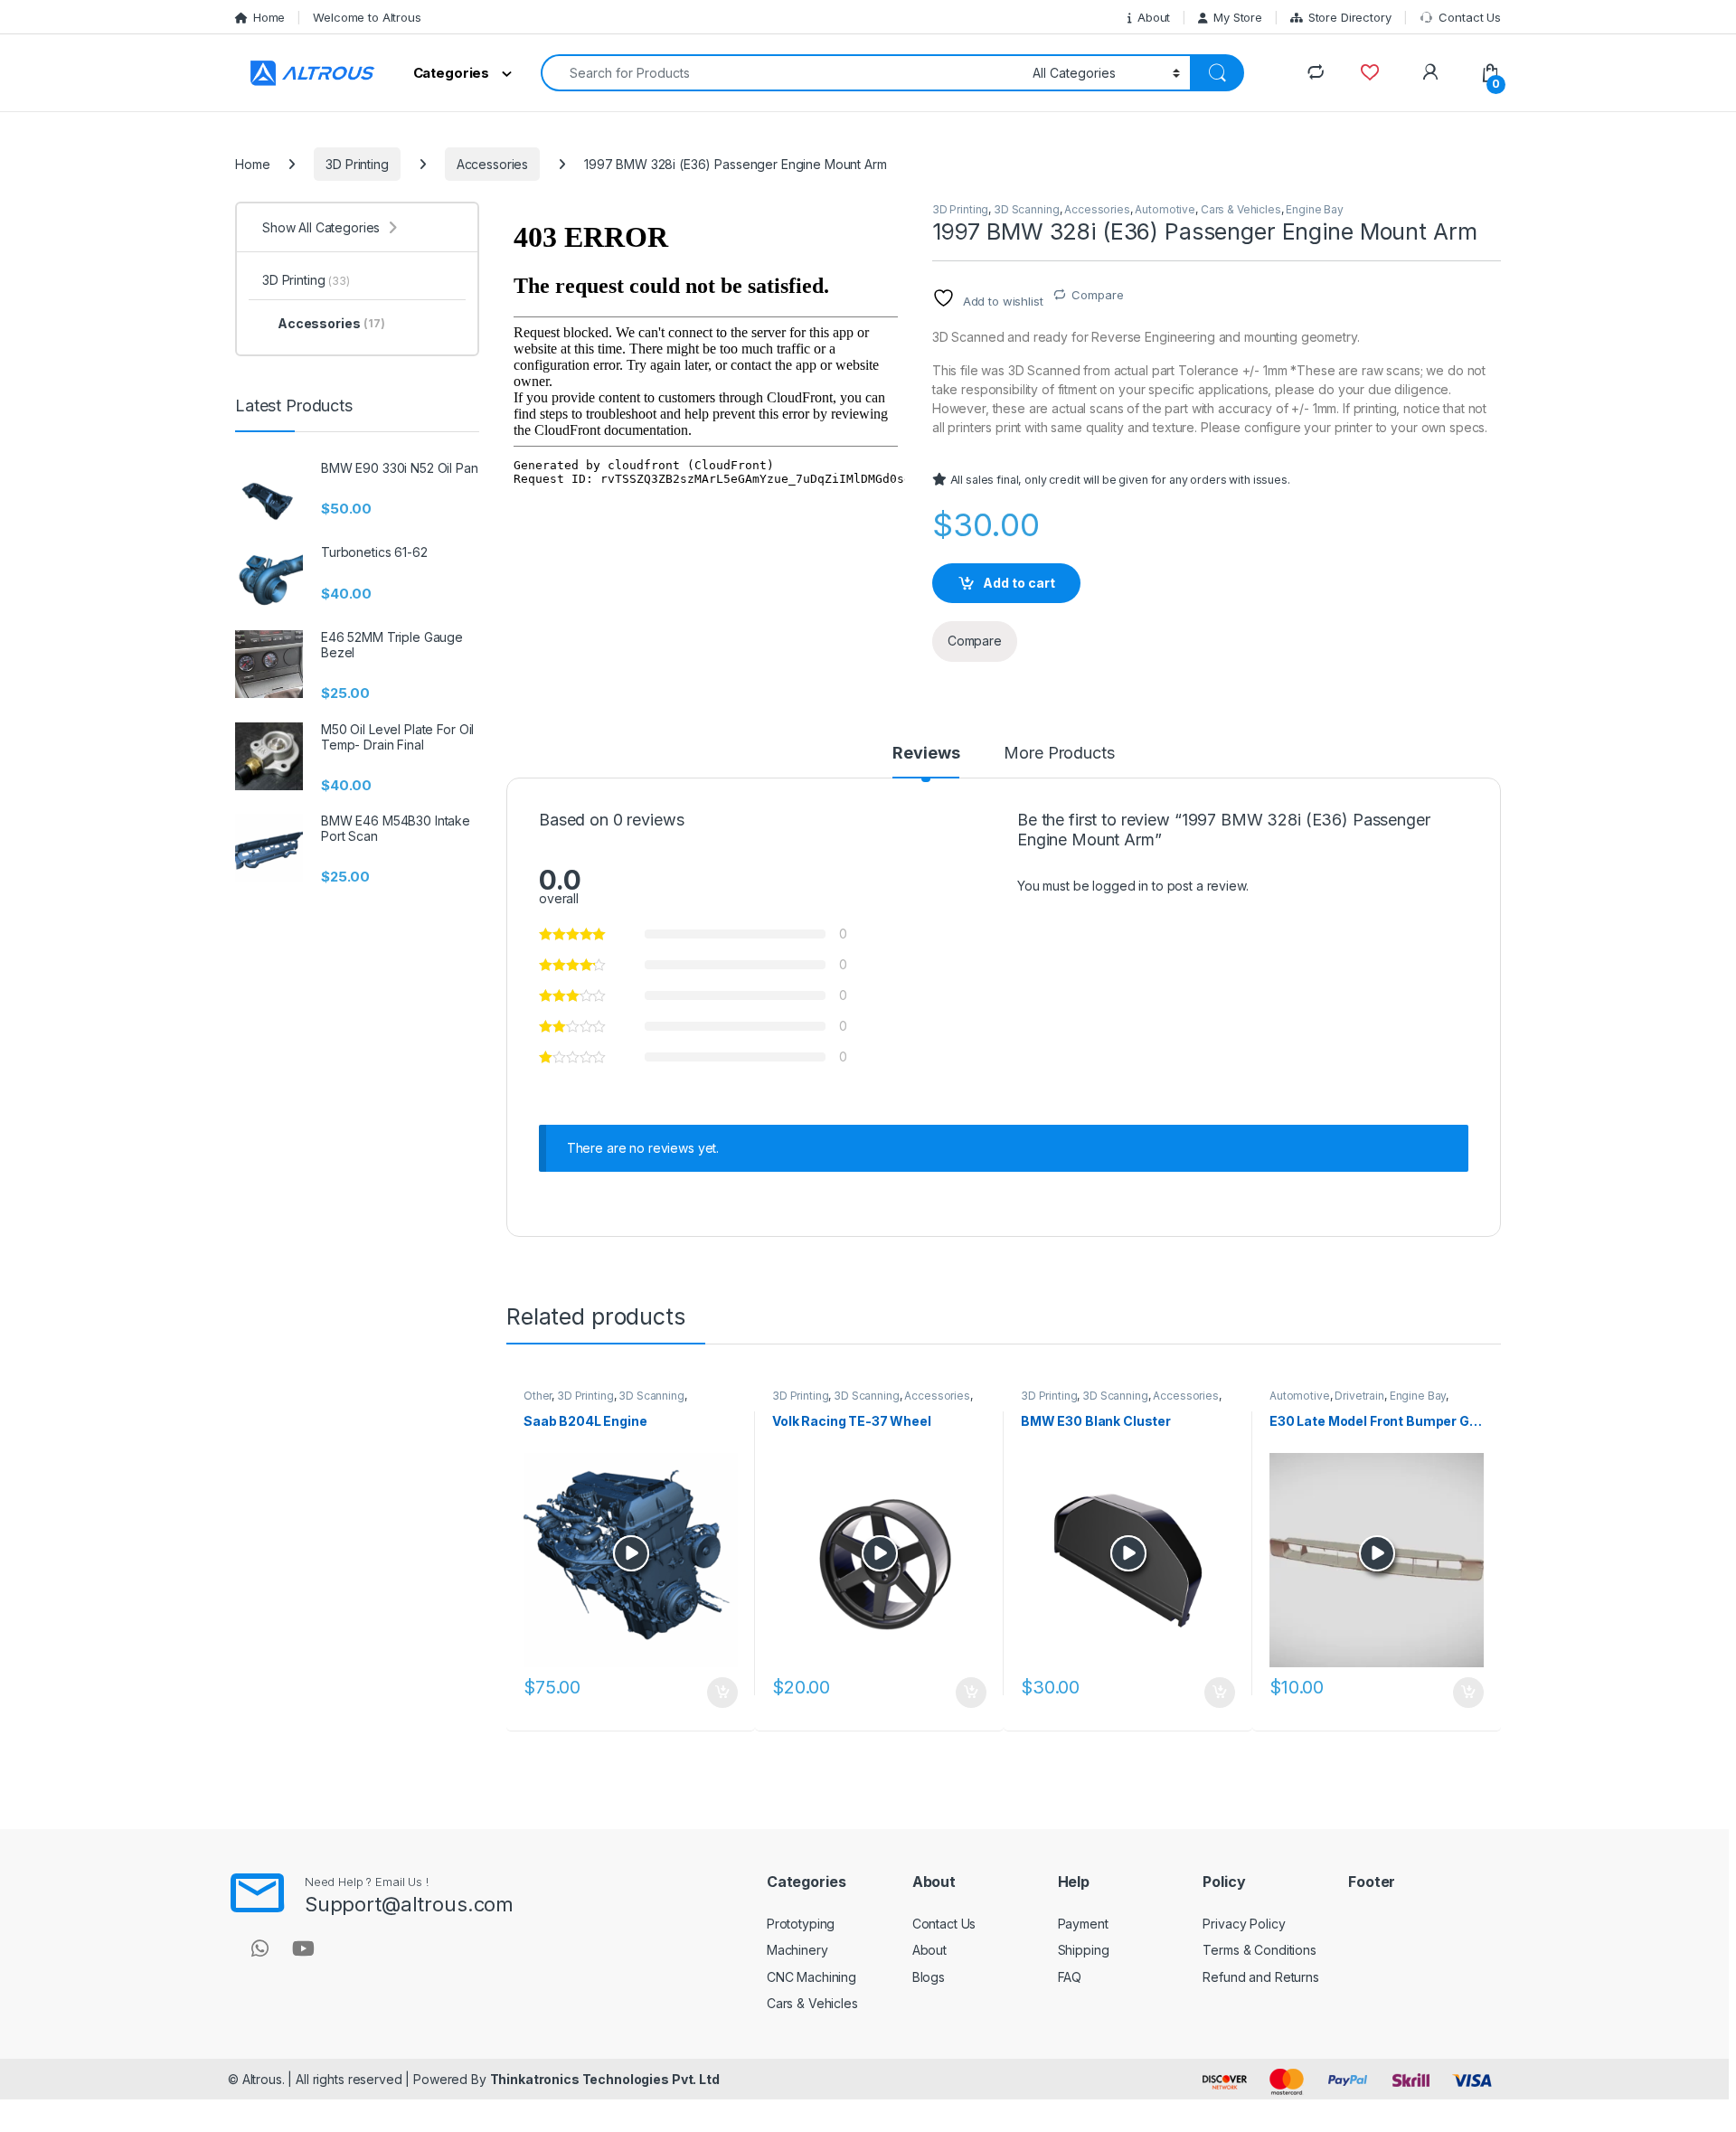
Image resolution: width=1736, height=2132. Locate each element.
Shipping (1084, 1950)
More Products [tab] (1059, 754)
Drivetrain (1359, 1396)
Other (538, 1396)
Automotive (1165, 209)
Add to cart (1019, 583)
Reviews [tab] (926, 754)
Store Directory (1350, 17)
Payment (1083, 1924)
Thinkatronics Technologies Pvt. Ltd (605, 2079)
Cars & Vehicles (1241, 209)
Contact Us (1470, 17)
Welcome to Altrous (367, 17)
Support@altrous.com (409, 1904)
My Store (1238, 17)
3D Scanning (1026, 209)
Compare (1097, 295)
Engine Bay (1315, 209)
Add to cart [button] (722, 1693)
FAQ (1070, 1977)
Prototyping (801, 1924)
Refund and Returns (1260, 1977)
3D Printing (357, 164)
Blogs (929, 1977)
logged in (1120, 886)
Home (269, 17)
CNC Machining (811, 1977)
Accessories (492, 164)
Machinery (797, 1950)
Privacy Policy (1244, 1924)
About (1154, 17)
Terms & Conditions (1259, 1950)
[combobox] (782, 73)
